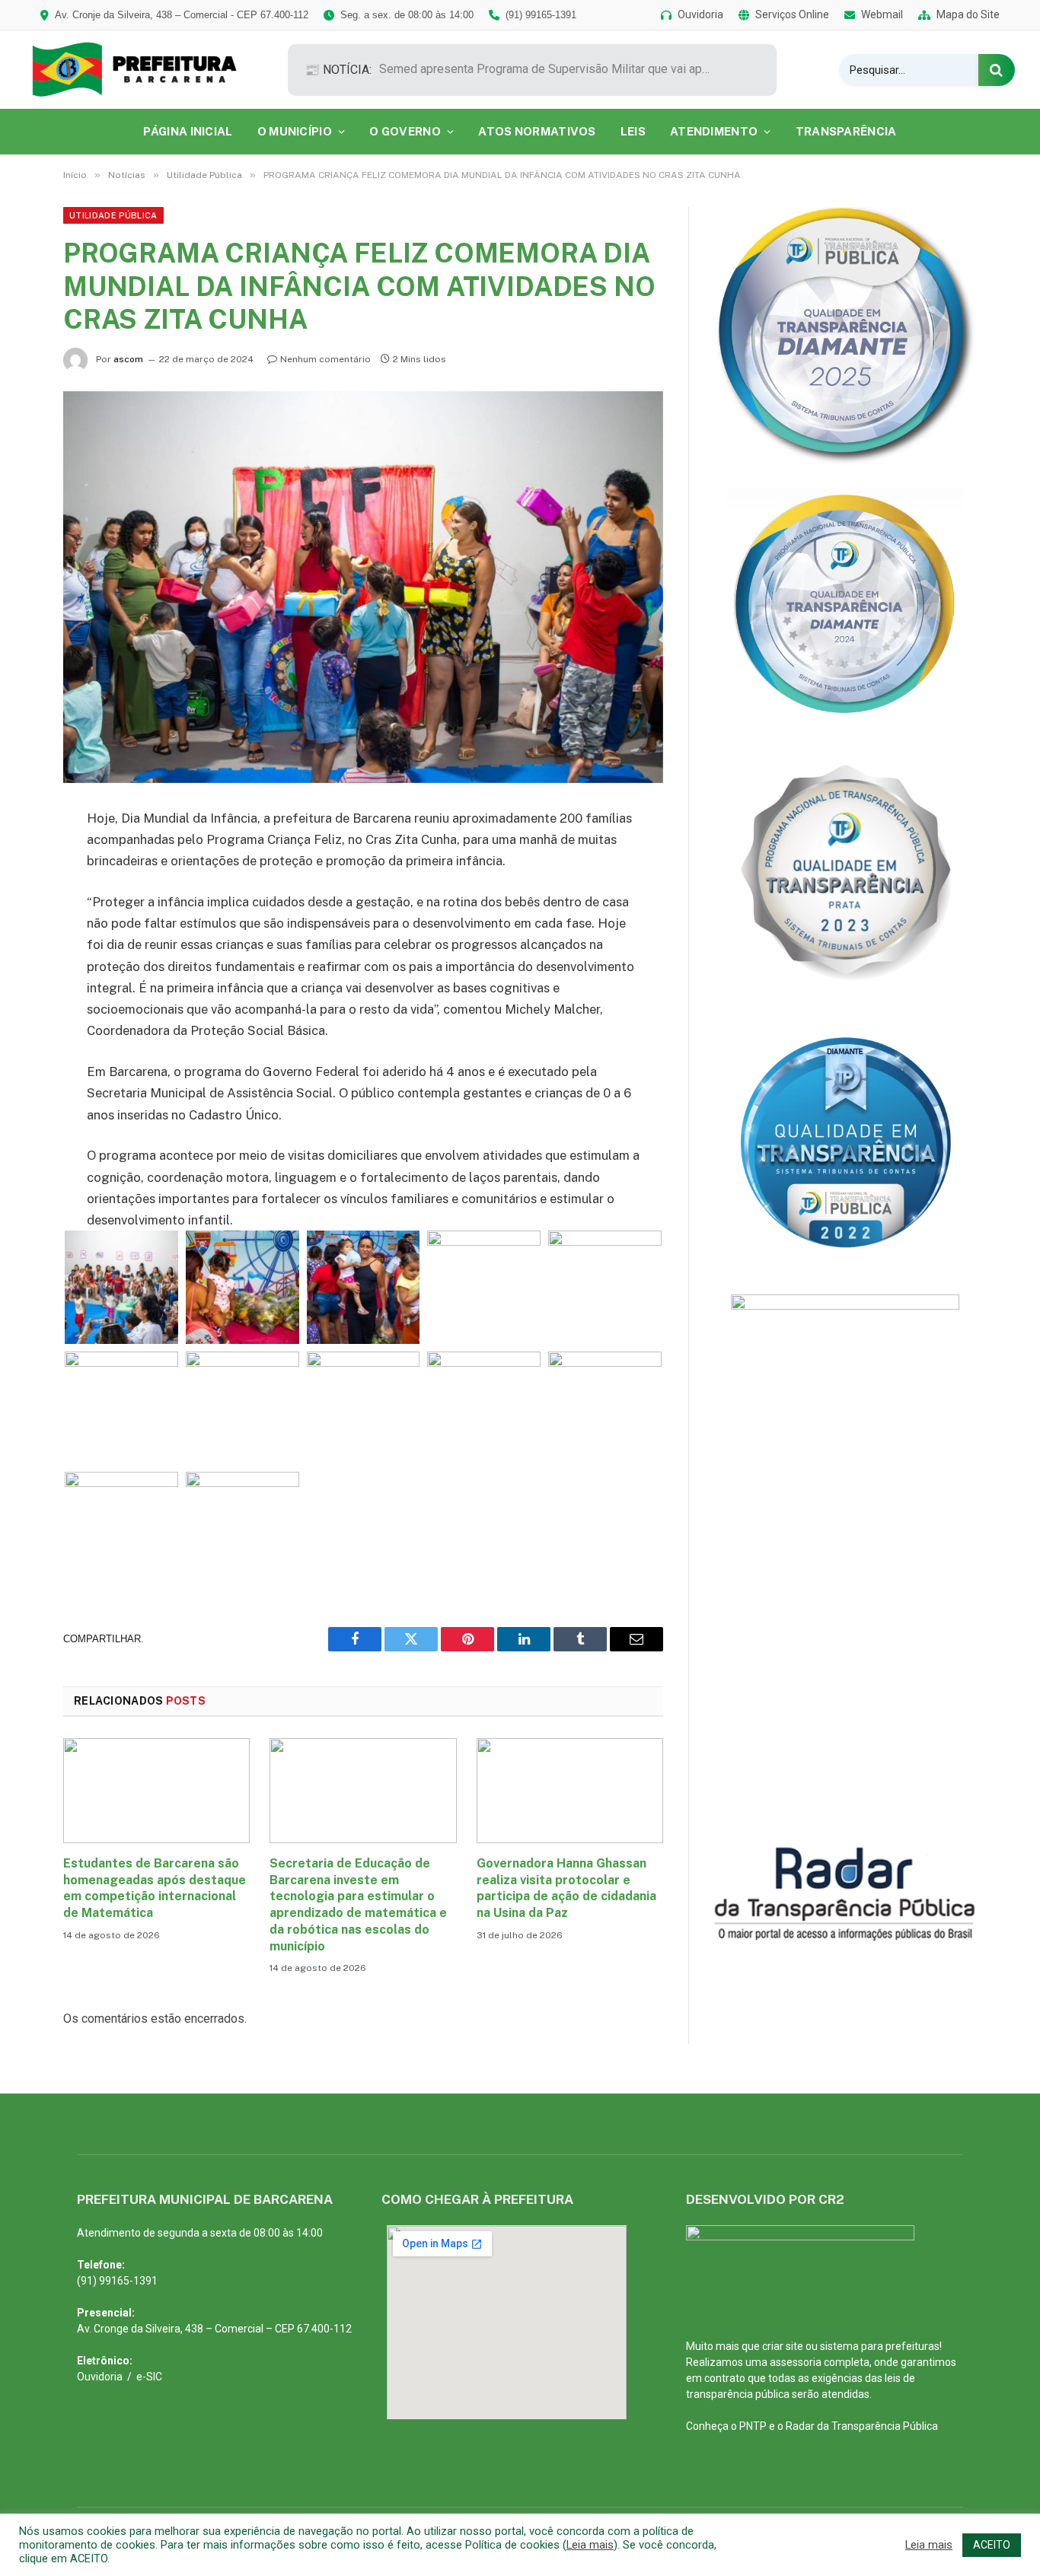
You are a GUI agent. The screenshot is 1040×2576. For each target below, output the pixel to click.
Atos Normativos (537, 131)
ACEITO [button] (992, 2545)
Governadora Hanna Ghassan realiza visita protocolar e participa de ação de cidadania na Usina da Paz (566, 1888)
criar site (783, 2346)
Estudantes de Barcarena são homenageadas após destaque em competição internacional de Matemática (155, 1888)
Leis (633, 131)
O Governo (405, 131)
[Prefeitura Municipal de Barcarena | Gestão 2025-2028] (145, 70)
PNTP (753, 2426)
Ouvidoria (100, 2377)
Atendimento (714, 131)
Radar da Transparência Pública (862, 2426)
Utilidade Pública (113, 215)
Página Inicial (188, 131)
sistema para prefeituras (880, 2346)
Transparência (846, 131)
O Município (295, 131)
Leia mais (590, 2545)
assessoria (796, 2362)
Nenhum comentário (325, 359)
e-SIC (149, 2377)
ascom (128, 359)
